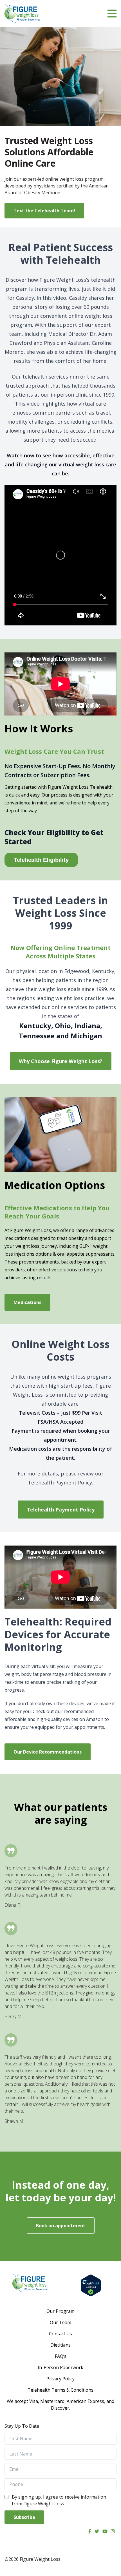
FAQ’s (61, 2356)
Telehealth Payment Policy (61, 1510)
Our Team (60, 2322)
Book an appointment (61, 2226)
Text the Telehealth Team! (44, 211)
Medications (27, 1302)
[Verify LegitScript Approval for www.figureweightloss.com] (91, 2285)
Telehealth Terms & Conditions (60, 2390)
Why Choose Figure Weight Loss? (61, 1061)
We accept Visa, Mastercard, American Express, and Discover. (60, 2405)
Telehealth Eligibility (41, 860)
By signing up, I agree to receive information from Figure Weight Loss (59, 2500)
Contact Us (60, 2334)
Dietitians (60, 2345)
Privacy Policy (60, 2379)
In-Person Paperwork (60, 2367)
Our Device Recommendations (48, 1752)
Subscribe (24, 2517)
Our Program (60, 2311)
